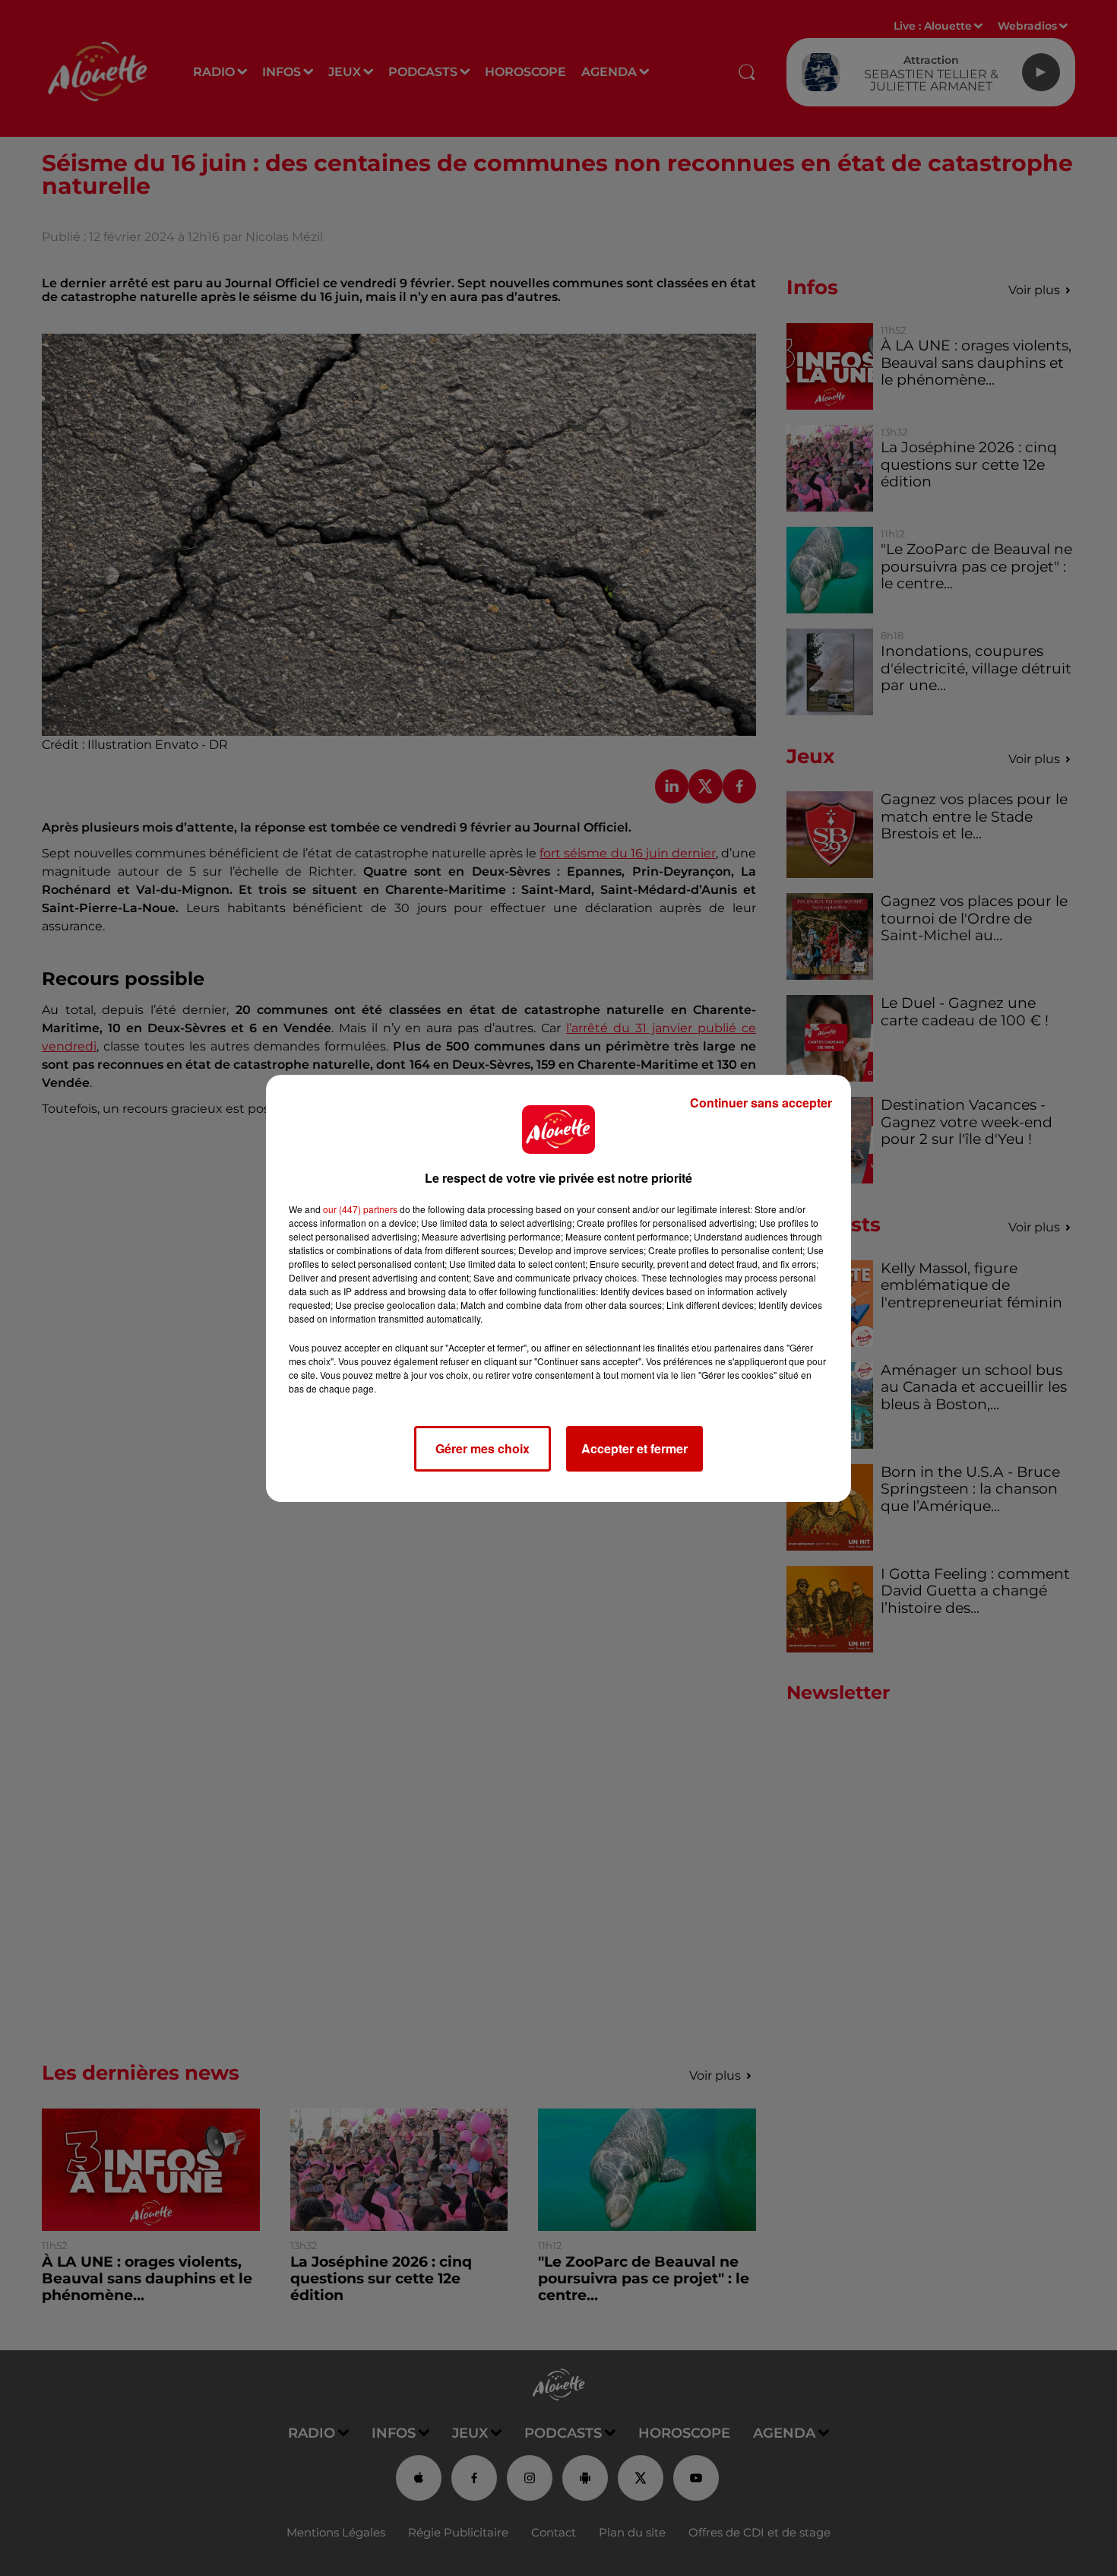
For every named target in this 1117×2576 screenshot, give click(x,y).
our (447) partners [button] (360, 1209)
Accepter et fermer (634, 1448)
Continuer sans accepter (761, 1103)
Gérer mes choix (483, 1448)
